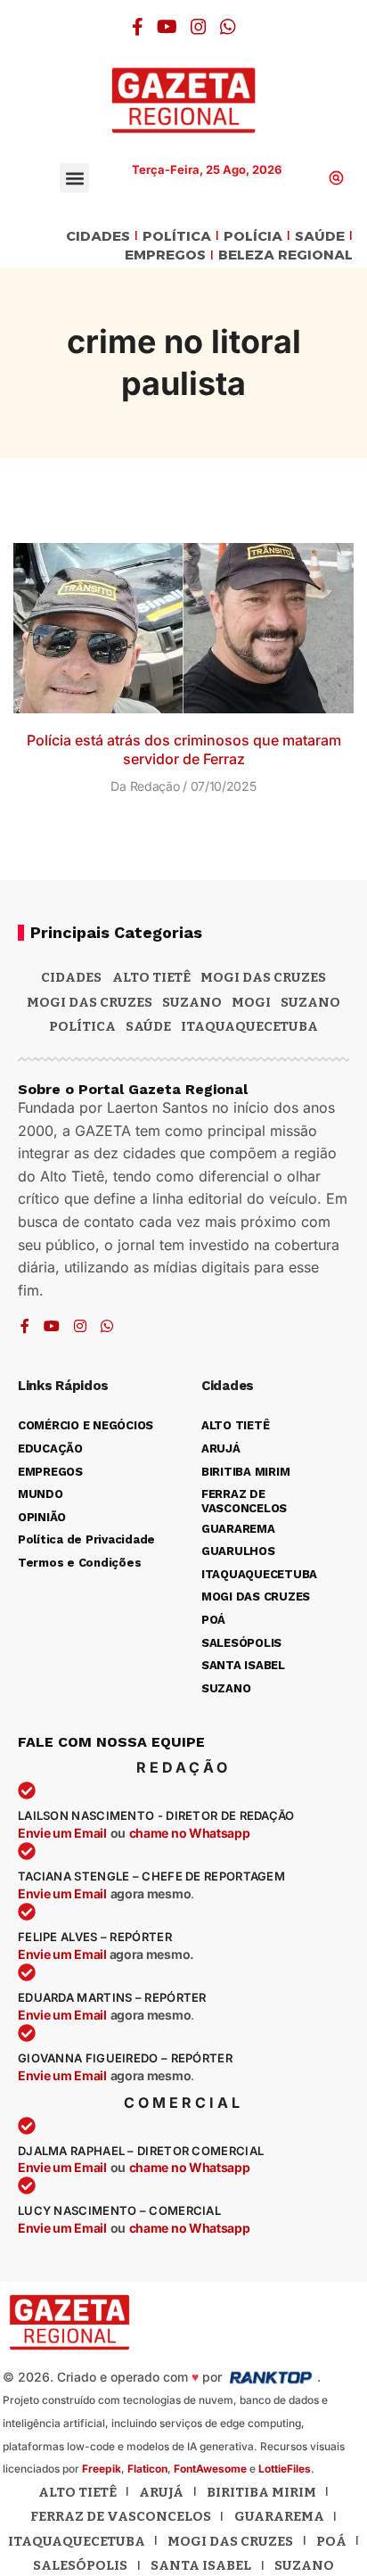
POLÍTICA (177, 237)
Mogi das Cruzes (90, 1002)
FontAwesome (210, 2469)
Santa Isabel (201, 2565)
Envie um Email (62, 1833)
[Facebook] (138, 27)
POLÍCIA (253, 237)
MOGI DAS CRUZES (263, 977)
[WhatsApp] (228, 27)
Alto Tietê (151, 977)
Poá (331, 2541)
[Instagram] (199, 27)
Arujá (161, 2492)
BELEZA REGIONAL (285, 255)
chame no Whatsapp (190, 1833)
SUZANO (310, 1002)
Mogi (251, 1002)
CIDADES (98, 237)
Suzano (192, 1002)
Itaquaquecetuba (77, 2541)
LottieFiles (285, 2469)
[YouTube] (167, 27)
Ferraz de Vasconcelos (121, 2516)
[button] (74, 178)
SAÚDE (320, 237)
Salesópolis (80, 2565)
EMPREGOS (165, 255)
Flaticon (147, 2469)
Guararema (279, 2516)
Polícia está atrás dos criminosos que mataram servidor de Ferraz (184, 749)
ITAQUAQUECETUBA (249, 1026)
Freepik (102, 2469)
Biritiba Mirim (261, 2492)
